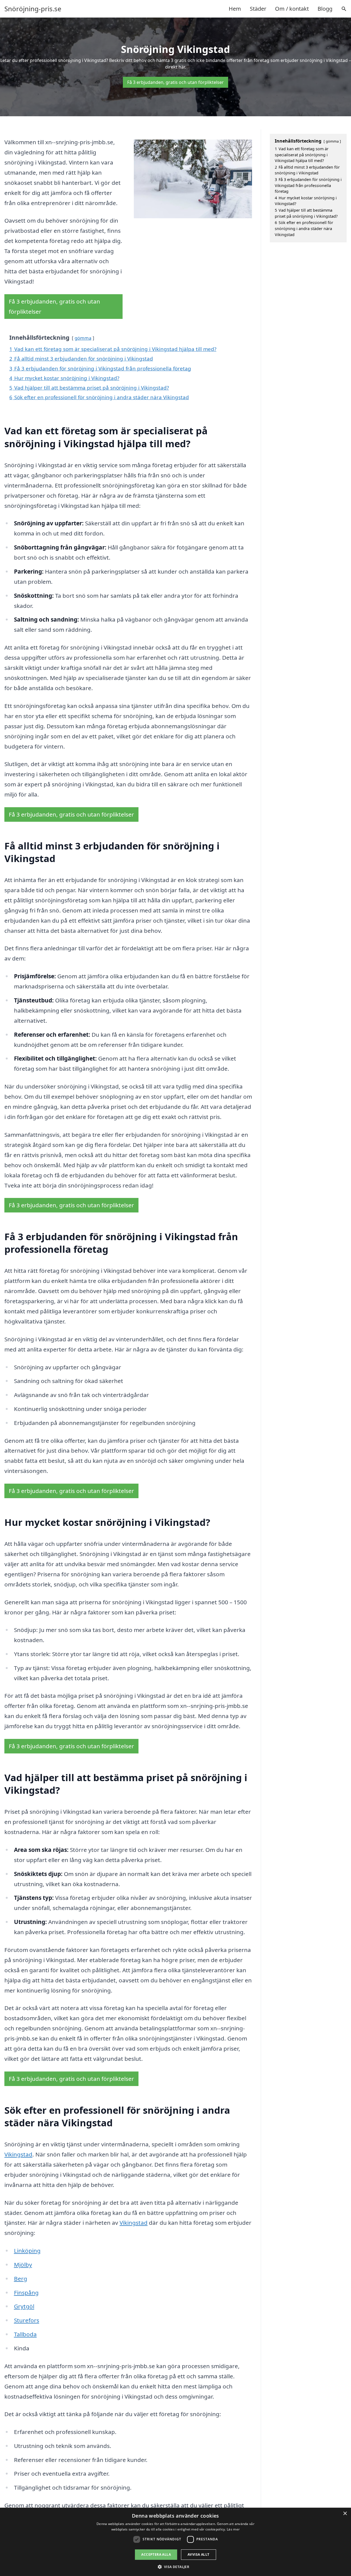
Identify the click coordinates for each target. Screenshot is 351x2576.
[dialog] (175, 2542)
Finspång (26, 2292)
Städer (258, 9)
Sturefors (27, 2320)
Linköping (27, 2251)
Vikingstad (18, 2154)
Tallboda (25, 2334)
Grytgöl (24, 2306)
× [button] (345, 2514)
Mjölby (23, 2265)
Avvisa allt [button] (198, 2554)
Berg (21, 2279)
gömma (83, 338)
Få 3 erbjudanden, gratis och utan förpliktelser (175, 82)
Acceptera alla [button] (156, 2554)
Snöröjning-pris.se (33, 9)
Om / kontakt (292, 9)
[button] (176, 2567)
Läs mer (233, 2529)
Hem (235, 9)
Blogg (325, 9)
